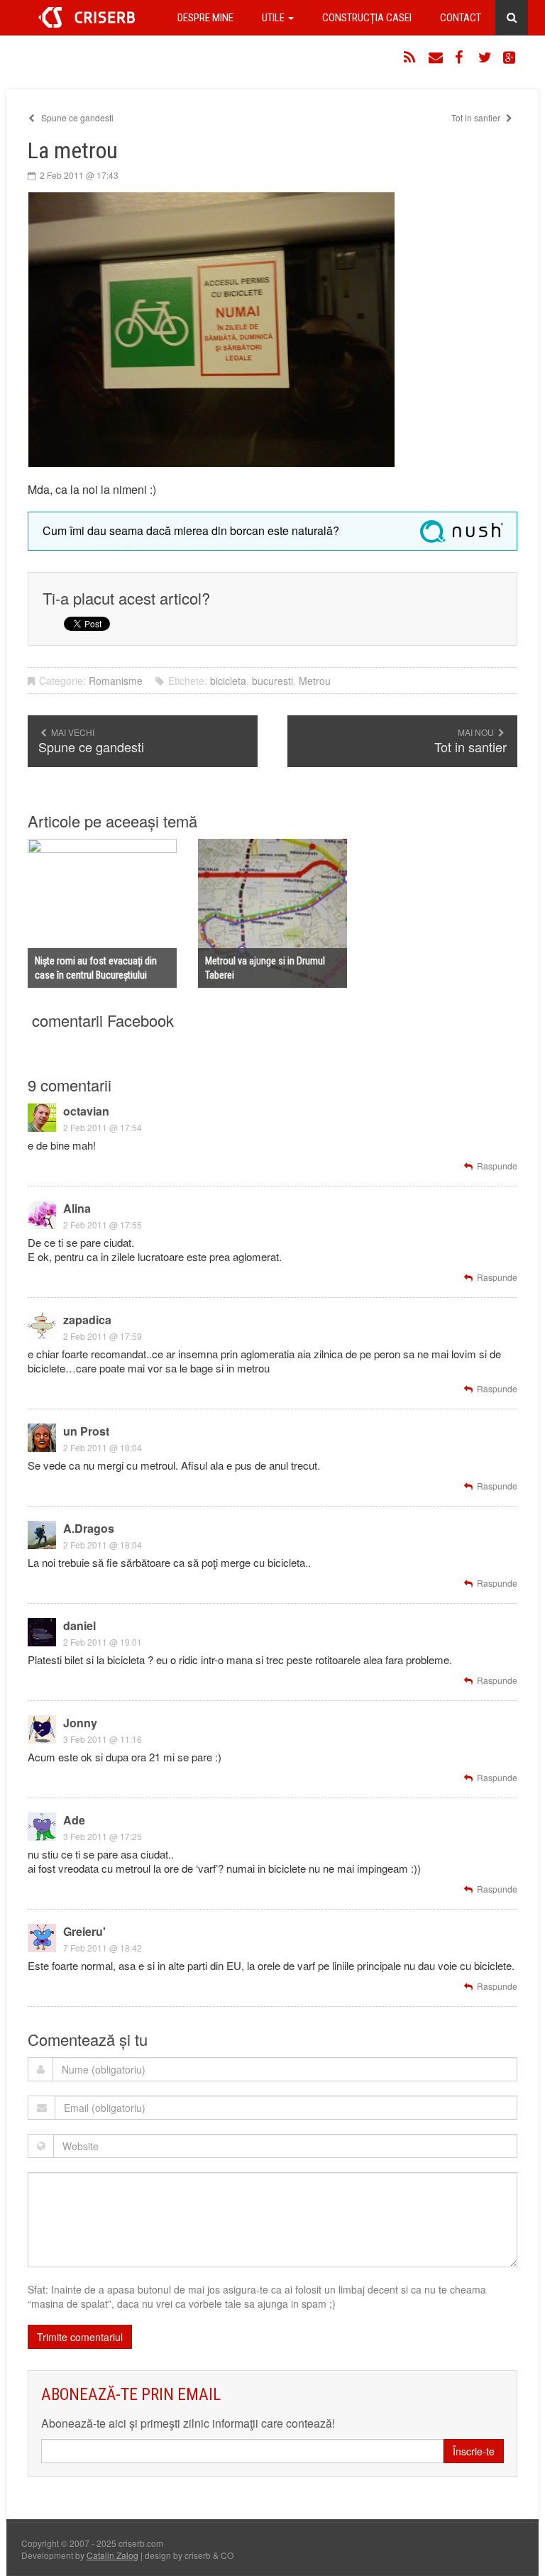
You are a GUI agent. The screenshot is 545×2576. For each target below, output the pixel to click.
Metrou (315, 681)
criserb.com (87, 17)
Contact (461, 18)
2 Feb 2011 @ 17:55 (103, 1224)
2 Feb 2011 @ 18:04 (103, 1447)
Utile (274, 18)
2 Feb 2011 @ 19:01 (103, 1642)
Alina (77, 1208)
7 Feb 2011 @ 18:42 (103, 1948)
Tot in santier (477, 117)
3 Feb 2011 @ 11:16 (103, 1739)
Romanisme (116, 681)
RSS (411, 57)
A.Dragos (89, 1528)
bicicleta (228, 681)
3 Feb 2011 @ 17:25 (103, 1836)
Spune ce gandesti (76, 117)
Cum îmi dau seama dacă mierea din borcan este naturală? (191, 530)
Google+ (510, 57)
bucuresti (272, 681)
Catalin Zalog (112, 2555)
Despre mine (205, 18)
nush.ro (461, 532)
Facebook (461, 57)
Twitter (485, 57)
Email (436, 57)
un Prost (86, 1431)
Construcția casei (367, 18)
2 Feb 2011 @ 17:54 (103, 1127)
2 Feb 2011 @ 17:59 (103, 1336)
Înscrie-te (474, 2451)
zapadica (87, 1320)
